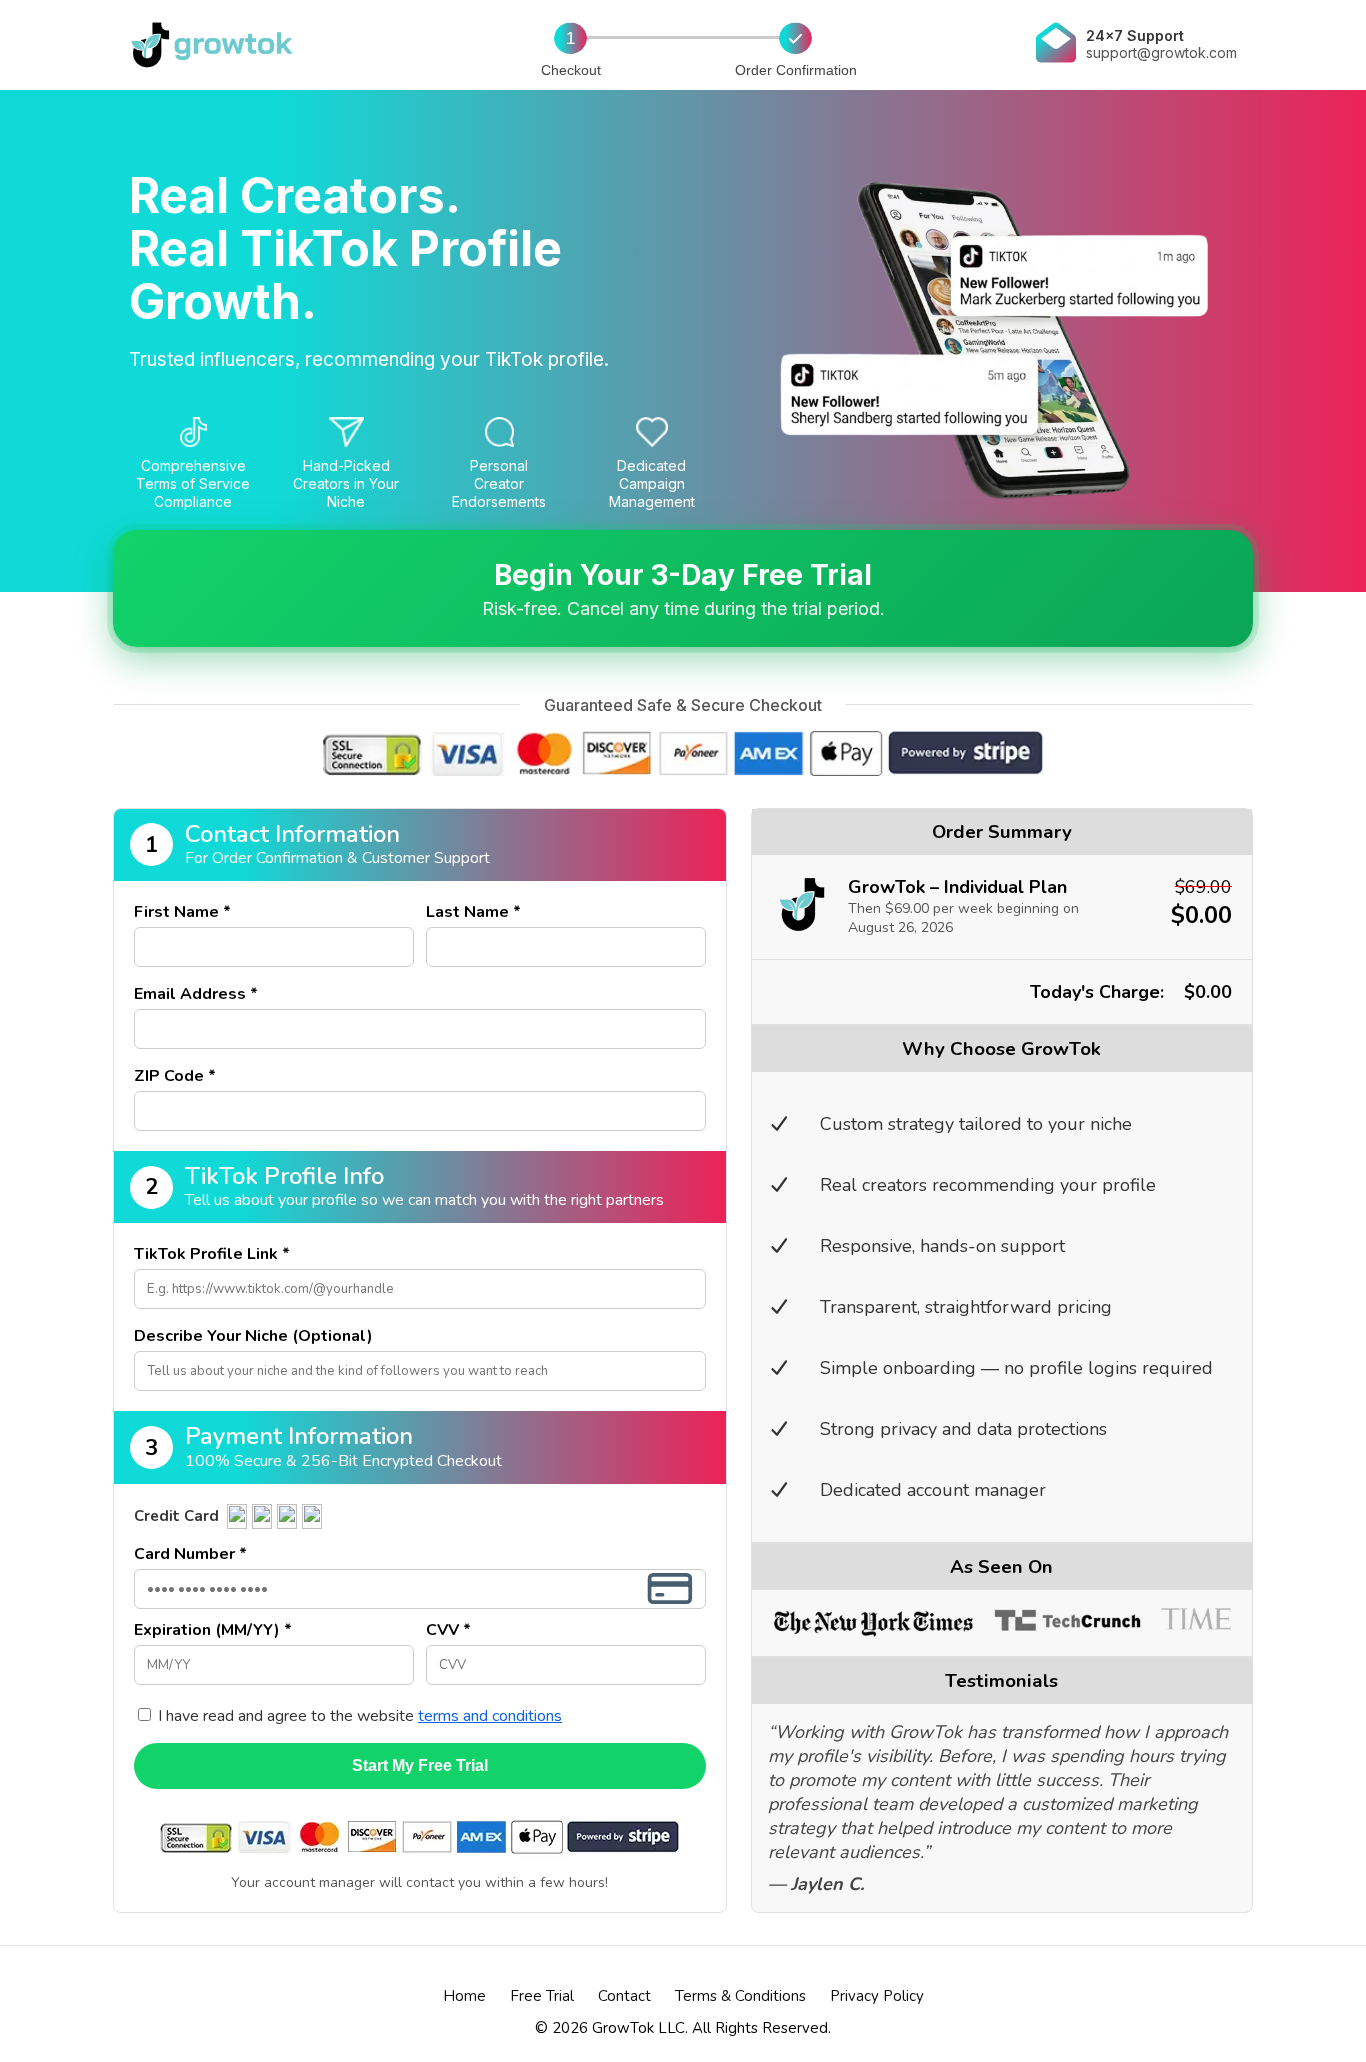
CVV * (448, 1630)
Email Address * (196, 994)
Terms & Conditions (740, 1996)
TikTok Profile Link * (212, 1254)
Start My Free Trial (420, 1765)
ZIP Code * (175, 1076)
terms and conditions (490, 1716)
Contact (624, 1996)
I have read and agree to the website (358, 1716)
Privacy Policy (877, 1996)
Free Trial (542, 1996)
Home (464, 1996)
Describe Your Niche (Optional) (253, 1336)
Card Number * (190, 1554)
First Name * (182, 912)
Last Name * (473, 912)
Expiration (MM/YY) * (213, 1630)
